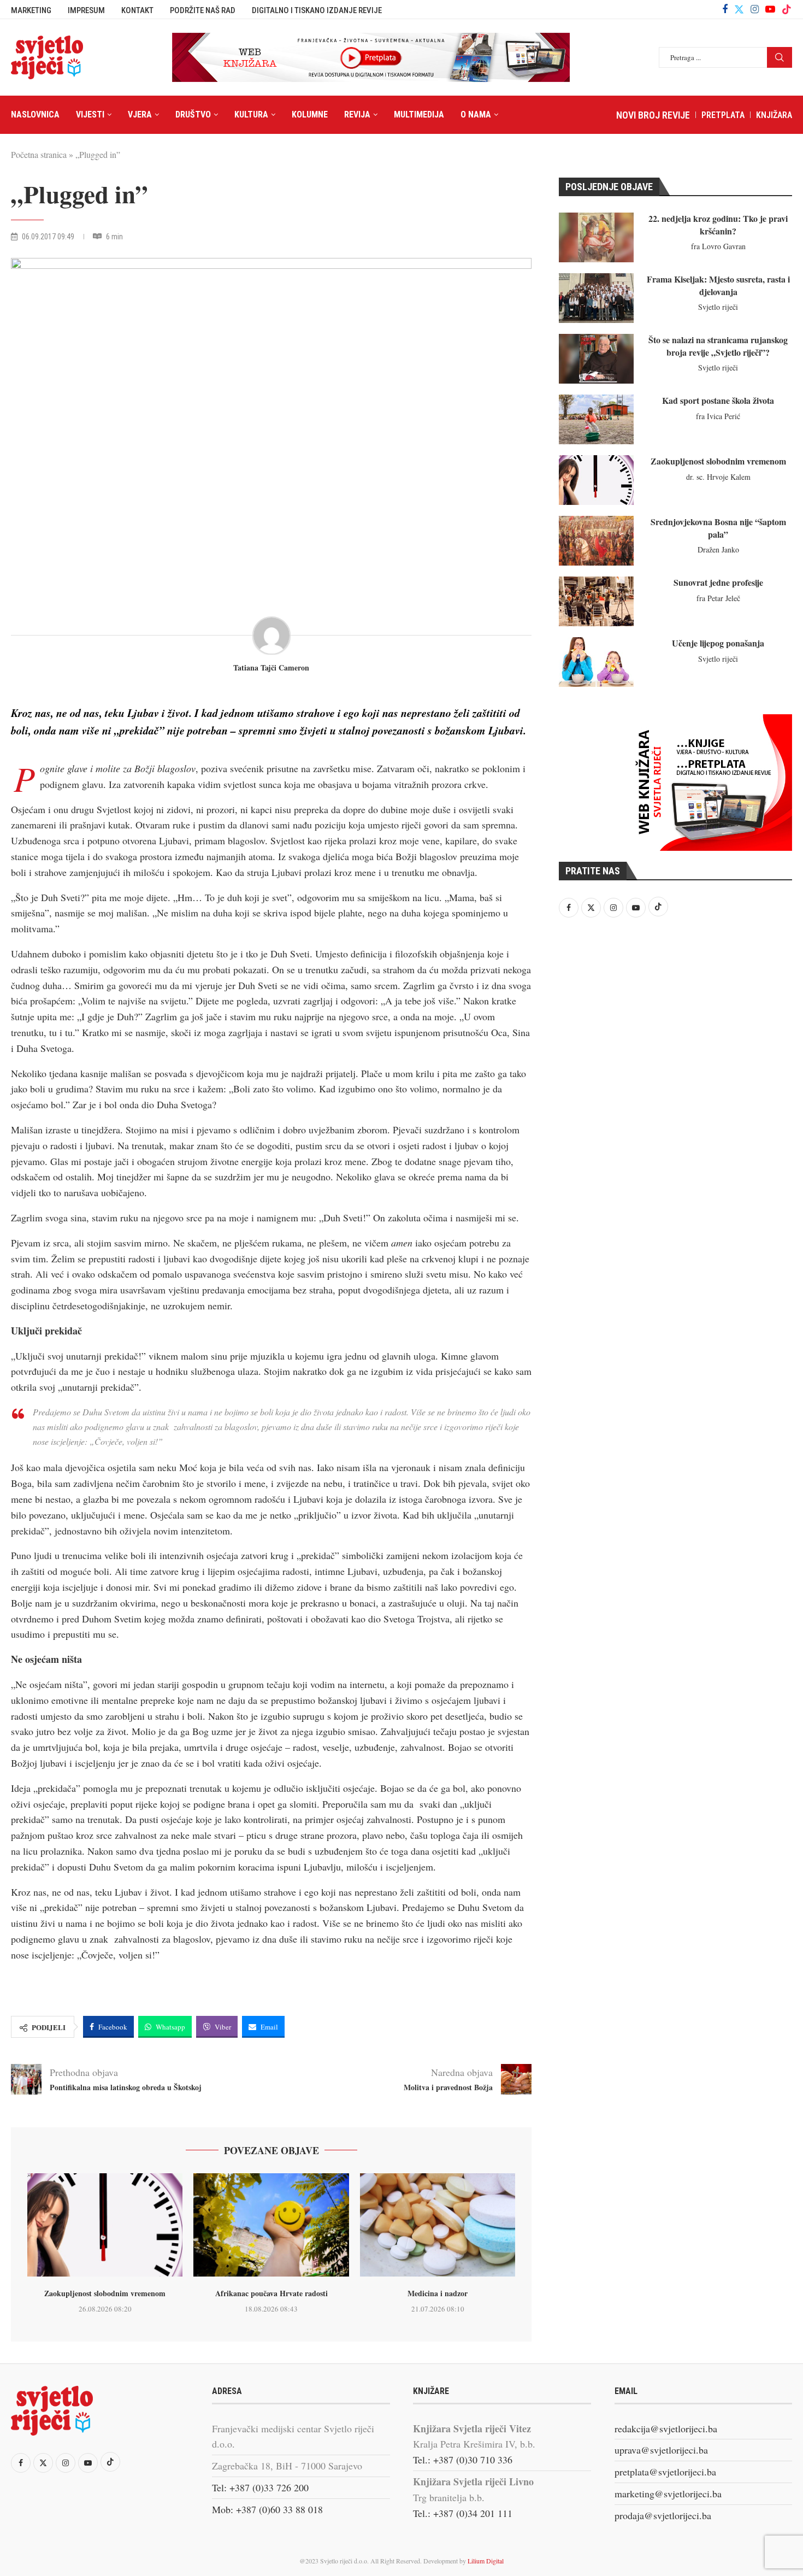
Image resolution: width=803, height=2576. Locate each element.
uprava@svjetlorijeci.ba (661, 2450)
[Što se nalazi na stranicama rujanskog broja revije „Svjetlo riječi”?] (596, 359)
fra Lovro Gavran (718, 246)
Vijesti (90, 114)
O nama (476, 114)
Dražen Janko (718, 549)
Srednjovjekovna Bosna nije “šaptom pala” (718, 528)
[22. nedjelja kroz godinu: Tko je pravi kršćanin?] (596, 237)
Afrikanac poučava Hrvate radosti (271, 2293)
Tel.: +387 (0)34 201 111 (463, 2513)
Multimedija (419, 114)
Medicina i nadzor (438, 2293)
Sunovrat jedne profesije (718, 582)
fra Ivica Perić (718, 416)
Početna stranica (39, 154)
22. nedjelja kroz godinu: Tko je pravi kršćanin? (718, 224)
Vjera (140, 114)
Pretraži (780, 57)
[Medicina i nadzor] (438, 2225)
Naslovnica (35, 114)
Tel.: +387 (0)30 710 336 (463, 2460)
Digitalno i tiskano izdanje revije (317, 10)
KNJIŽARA (774, 115)
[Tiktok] (787, 9)
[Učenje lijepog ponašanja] (596, 662)
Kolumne (310, 114)
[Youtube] (770, 9)
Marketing (31, 10)
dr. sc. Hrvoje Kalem (718, 477)
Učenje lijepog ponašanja (718, 643)
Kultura (251, 114)
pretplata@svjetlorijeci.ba (665, 2472)
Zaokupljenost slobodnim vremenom (105, 2293)
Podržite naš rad (203, 10)
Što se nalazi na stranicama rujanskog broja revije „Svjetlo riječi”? (718, 346)
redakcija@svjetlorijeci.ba (666, 2428)
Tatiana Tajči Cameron (271, 668)
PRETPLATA (723, 115)
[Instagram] (755, 9)
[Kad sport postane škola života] (596, 419)
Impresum (86, 10)
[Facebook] (725, 9)
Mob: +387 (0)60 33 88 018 (267, 2509)
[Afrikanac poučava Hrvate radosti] (271, 2225)
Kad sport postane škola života (718, 400)
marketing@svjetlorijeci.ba (668, 2493)
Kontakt (137, 10)
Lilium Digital (486, 2561)
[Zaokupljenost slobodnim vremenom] (105, 2225)
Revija (357, 114)
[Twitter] (739, 9)
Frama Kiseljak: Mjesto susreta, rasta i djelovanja (718, 285)
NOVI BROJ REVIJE (653, 115)
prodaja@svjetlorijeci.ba (663, 2515)
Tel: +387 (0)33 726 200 (260, 2487)
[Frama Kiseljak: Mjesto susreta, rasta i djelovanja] (596, 298)
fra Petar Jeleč (718, 598)
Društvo (193, 114)
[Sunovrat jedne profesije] (596, 601)
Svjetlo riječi (718, 307)
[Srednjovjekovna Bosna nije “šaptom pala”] (596, 541)
